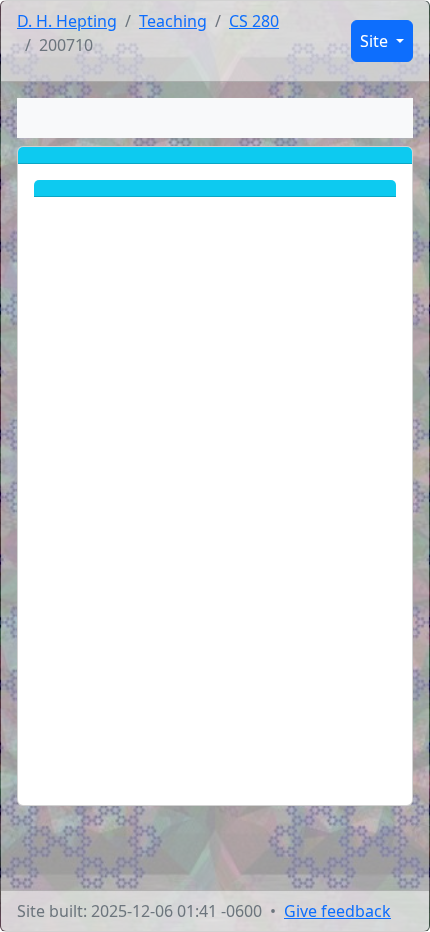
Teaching (173, 21)
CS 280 (254, 21)
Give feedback (337, 911)
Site (376, 41)
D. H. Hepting (67, 21)
